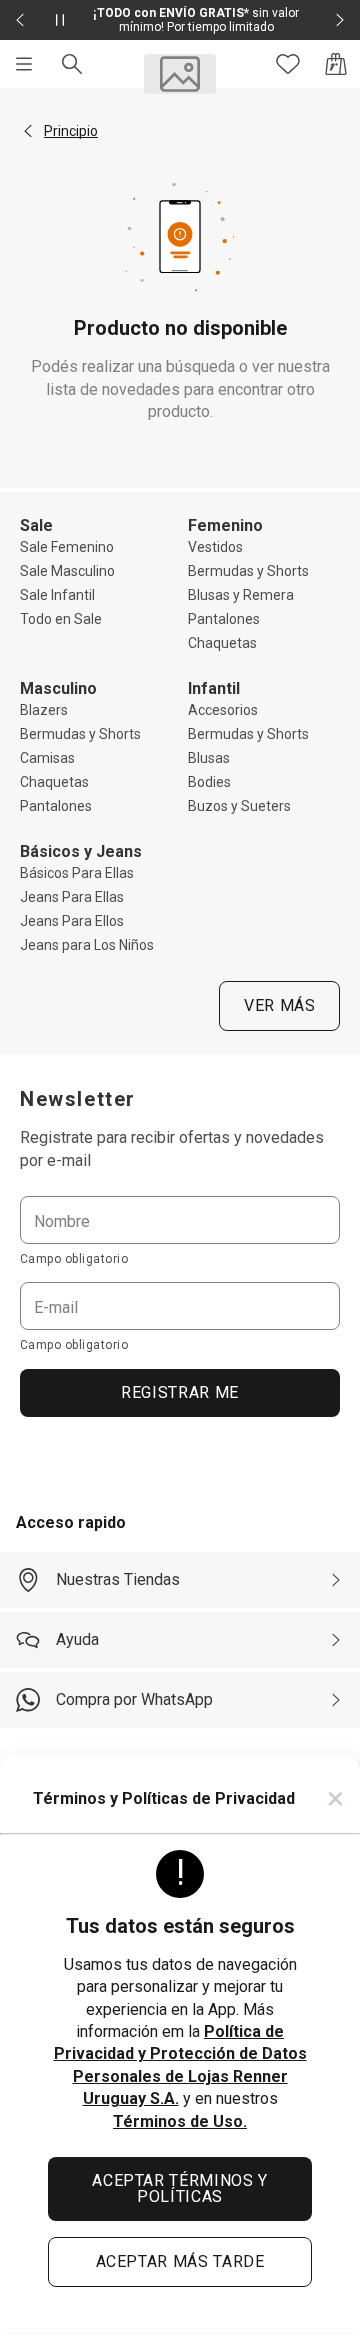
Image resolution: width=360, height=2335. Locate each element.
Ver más (279, 1005)
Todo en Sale (61, 619)
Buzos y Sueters (239, 806)
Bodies (209, 782)
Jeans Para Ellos (72, 921)
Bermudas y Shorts (248, 571)
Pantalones (224, 619)
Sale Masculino (67, 571)
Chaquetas (222, 643)
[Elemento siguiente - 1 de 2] (340, 20)
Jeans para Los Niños (87, 945)
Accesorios (223, 710)
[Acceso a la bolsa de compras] (336, 64)
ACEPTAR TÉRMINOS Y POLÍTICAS (180, 2188)
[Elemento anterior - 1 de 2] (20, 20)
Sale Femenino (67, 547)
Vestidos (215, 547)
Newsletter (78, 1099)
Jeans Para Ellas (72, 897)
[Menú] (24, 64)
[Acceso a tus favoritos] (288, 64)
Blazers (44, 710)
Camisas (47, 758)
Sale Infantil (57, 595)
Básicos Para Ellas (77, 873)
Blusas (209, 758)
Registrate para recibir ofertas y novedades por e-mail (172, 1148)
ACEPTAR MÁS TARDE (180, 2261)
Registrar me (180, 1392)
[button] (28, 131)
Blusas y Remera (241, 595)
